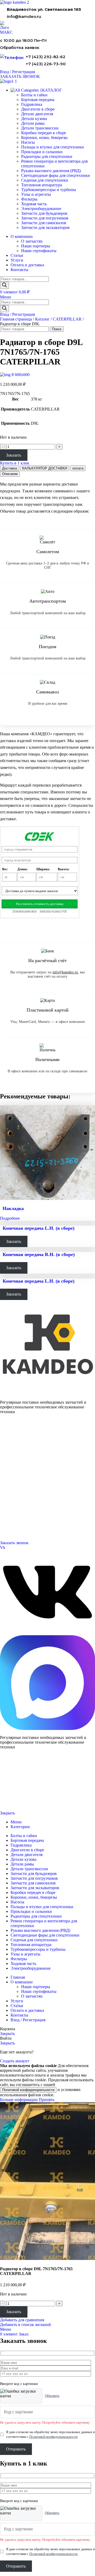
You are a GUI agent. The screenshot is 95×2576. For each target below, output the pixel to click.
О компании (10, 1472)
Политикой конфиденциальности (28, 2090)
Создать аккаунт (15, 2061)
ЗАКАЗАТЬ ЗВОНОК (20, 76)
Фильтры (29, 199)
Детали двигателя (37, 114)
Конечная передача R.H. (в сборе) (39, 1254)
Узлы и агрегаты (36, 194)
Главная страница (16, 319)
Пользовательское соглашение (20, 1804)
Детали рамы (33, 123)
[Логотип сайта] (15, 2)
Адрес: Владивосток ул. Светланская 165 (30, 1524)
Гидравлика (32, 104)
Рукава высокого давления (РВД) (51, 171)
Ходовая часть (34, 204)
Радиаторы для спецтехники (47, 156)
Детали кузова (34, 119)
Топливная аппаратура (42, 185)
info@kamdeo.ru (24, 16)
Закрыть (7, 1813)
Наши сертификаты (39, 251)
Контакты (7, 1479)
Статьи (5, 1498)
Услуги (6, 1465)
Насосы (28, 142)
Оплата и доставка (14, 1485)
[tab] (9, 468)
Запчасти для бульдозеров (44, 213)
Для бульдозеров (12, 1440)
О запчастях (32, 241)
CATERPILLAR (67, 319)
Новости (6, 1492)
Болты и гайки (34, 95)
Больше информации (19, 2100)
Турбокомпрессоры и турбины (49, 190)
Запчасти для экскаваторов (45, 227)
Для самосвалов (12, 1453)
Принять (47, 2100)
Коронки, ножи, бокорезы (44, 137)
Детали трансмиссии (40, 128)
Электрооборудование (41, 209)
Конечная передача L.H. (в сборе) (39, 1228)
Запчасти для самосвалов (44, 223)
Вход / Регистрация (28, 2020)
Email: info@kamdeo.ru (17, 1530)
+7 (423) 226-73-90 (46, 64)
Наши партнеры (36, 246)
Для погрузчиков (12, 1446)
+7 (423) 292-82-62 (46, 57)
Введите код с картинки (19, 2384)
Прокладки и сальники (42, 152)
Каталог (42, 319)
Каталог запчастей (15, 1433)
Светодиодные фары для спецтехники (56, 175)
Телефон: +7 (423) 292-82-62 (21, 1517)
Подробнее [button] (10, 1218)
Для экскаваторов (13, 1459)
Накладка (13, 1208)
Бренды (6, 1504)
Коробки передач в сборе (44, 133)
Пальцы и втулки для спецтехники (53, 147)
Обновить (52, 2396)
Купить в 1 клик (15, 463)
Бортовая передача (38, 100)
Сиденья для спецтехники (45, 180)
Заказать (14, 455)
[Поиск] (4, 285)
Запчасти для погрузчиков (45, 218)
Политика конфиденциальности (21, 1795)
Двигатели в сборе (38, 109)
